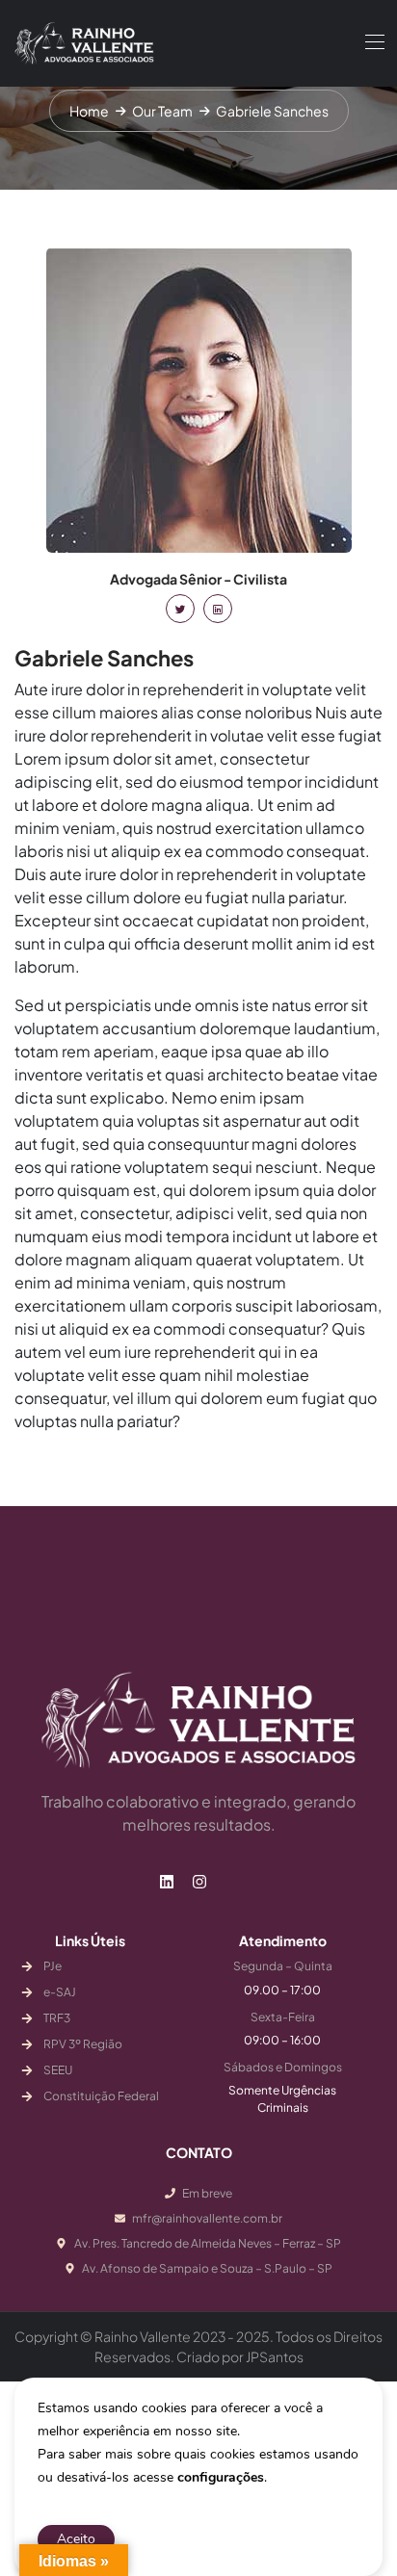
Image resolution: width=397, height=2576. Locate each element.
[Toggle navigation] (373, 41)
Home (89, 111)
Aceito (76, 2539)
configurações (221, 2477)
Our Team (162, 111)
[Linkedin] (167, 1882)
